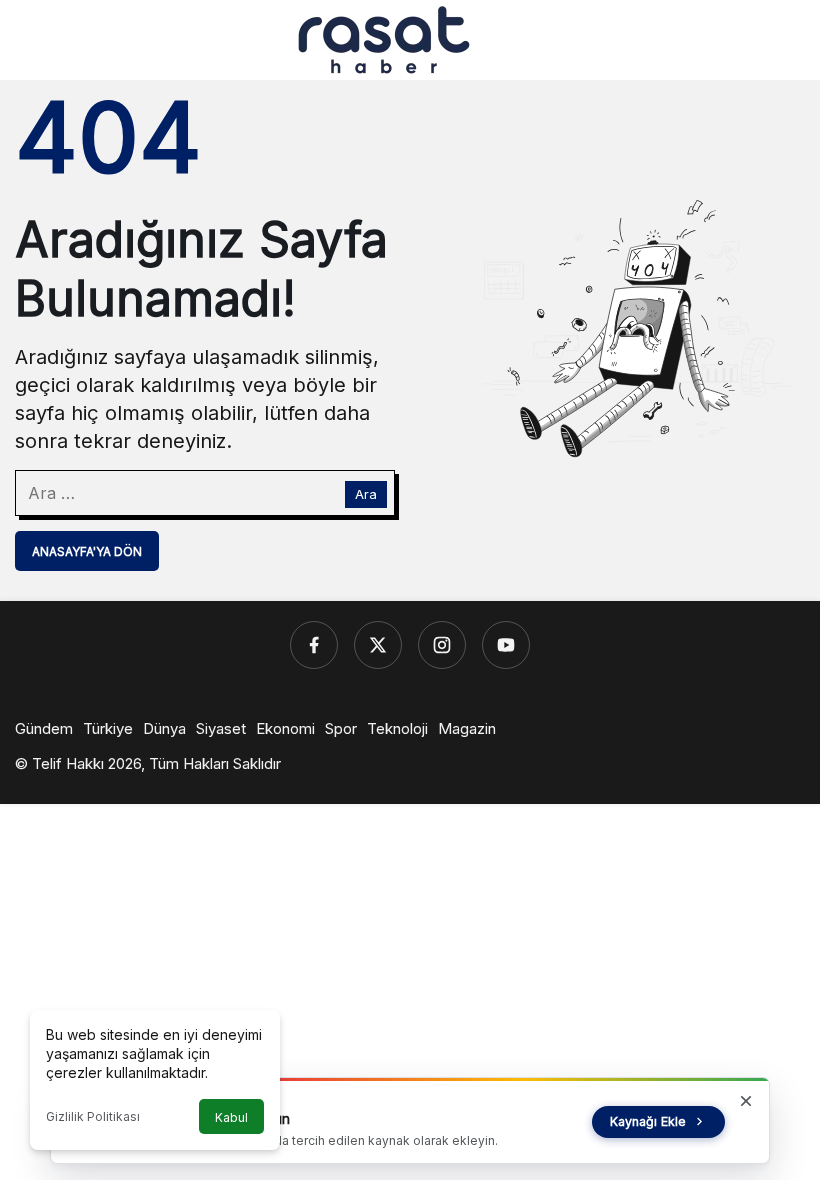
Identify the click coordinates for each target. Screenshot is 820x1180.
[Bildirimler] (789, 40)
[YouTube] (506, 645)
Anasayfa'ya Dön (87, 551)
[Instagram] (442, 645)
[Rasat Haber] (384, 38)
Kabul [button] (231, 1117)
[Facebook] (314, 645)
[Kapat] (746, 1101)
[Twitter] (378, 645)
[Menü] (31, 40)
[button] (747, 40)
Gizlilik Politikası (93, 1116)
